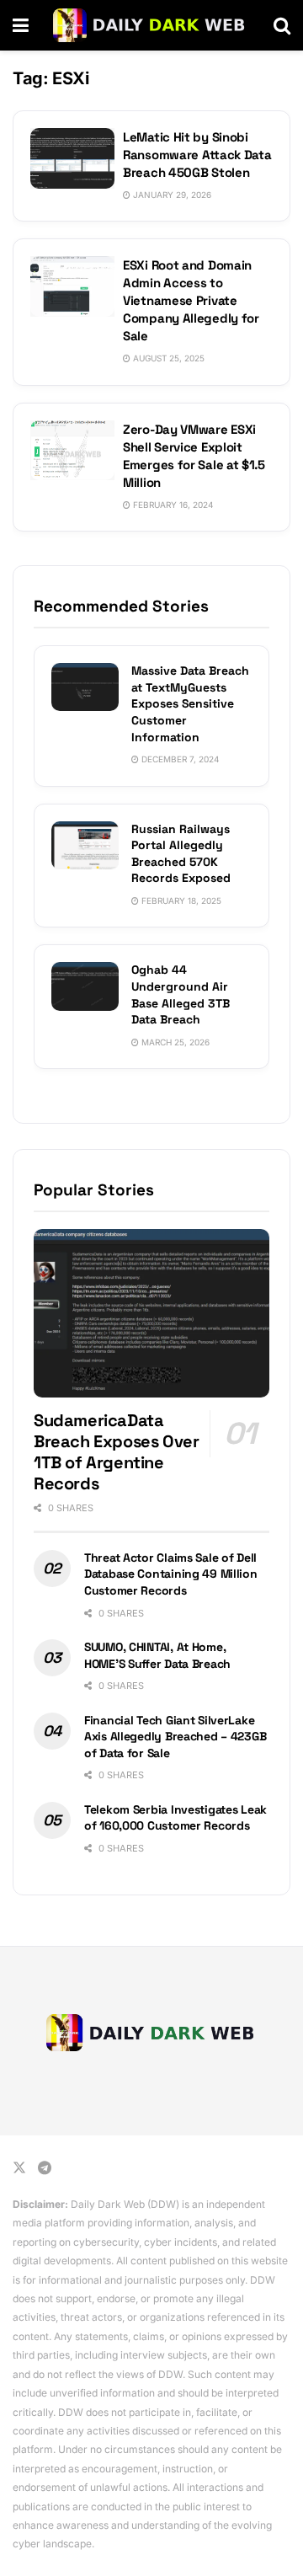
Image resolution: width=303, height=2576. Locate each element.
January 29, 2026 (171, 195)
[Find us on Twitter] (19, 2168)
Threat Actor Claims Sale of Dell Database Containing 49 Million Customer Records (171, 1574)
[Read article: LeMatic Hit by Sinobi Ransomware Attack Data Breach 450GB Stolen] (72, 158)
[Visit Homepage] (151, 25)
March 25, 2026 (174, 1042)
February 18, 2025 (180, 901)
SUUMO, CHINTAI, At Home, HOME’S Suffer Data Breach (157, 1655)
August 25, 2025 (167, 358)
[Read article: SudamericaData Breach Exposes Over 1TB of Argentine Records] (151, 1313)
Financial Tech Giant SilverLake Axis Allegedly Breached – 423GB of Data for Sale (175, 1737)
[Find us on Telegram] (45, 2168)
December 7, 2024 (179, 759)
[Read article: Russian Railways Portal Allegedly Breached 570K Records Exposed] (85, 845)
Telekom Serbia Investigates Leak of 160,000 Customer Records (175, 1818)
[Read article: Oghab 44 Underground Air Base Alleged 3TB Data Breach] (85, 986)
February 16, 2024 (172, 505)
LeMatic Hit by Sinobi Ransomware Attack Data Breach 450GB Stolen (197, 155)
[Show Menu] (21, 25)
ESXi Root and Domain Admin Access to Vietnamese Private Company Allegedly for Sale (191, 300)
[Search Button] (282, 25)
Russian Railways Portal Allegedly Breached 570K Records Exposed (181, 854)
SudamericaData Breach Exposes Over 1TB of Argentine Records (116, 1452)
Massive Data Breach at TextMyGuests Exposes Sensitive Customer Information (190, 703)
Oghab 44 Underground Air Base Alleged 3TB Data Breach (181, 994)
